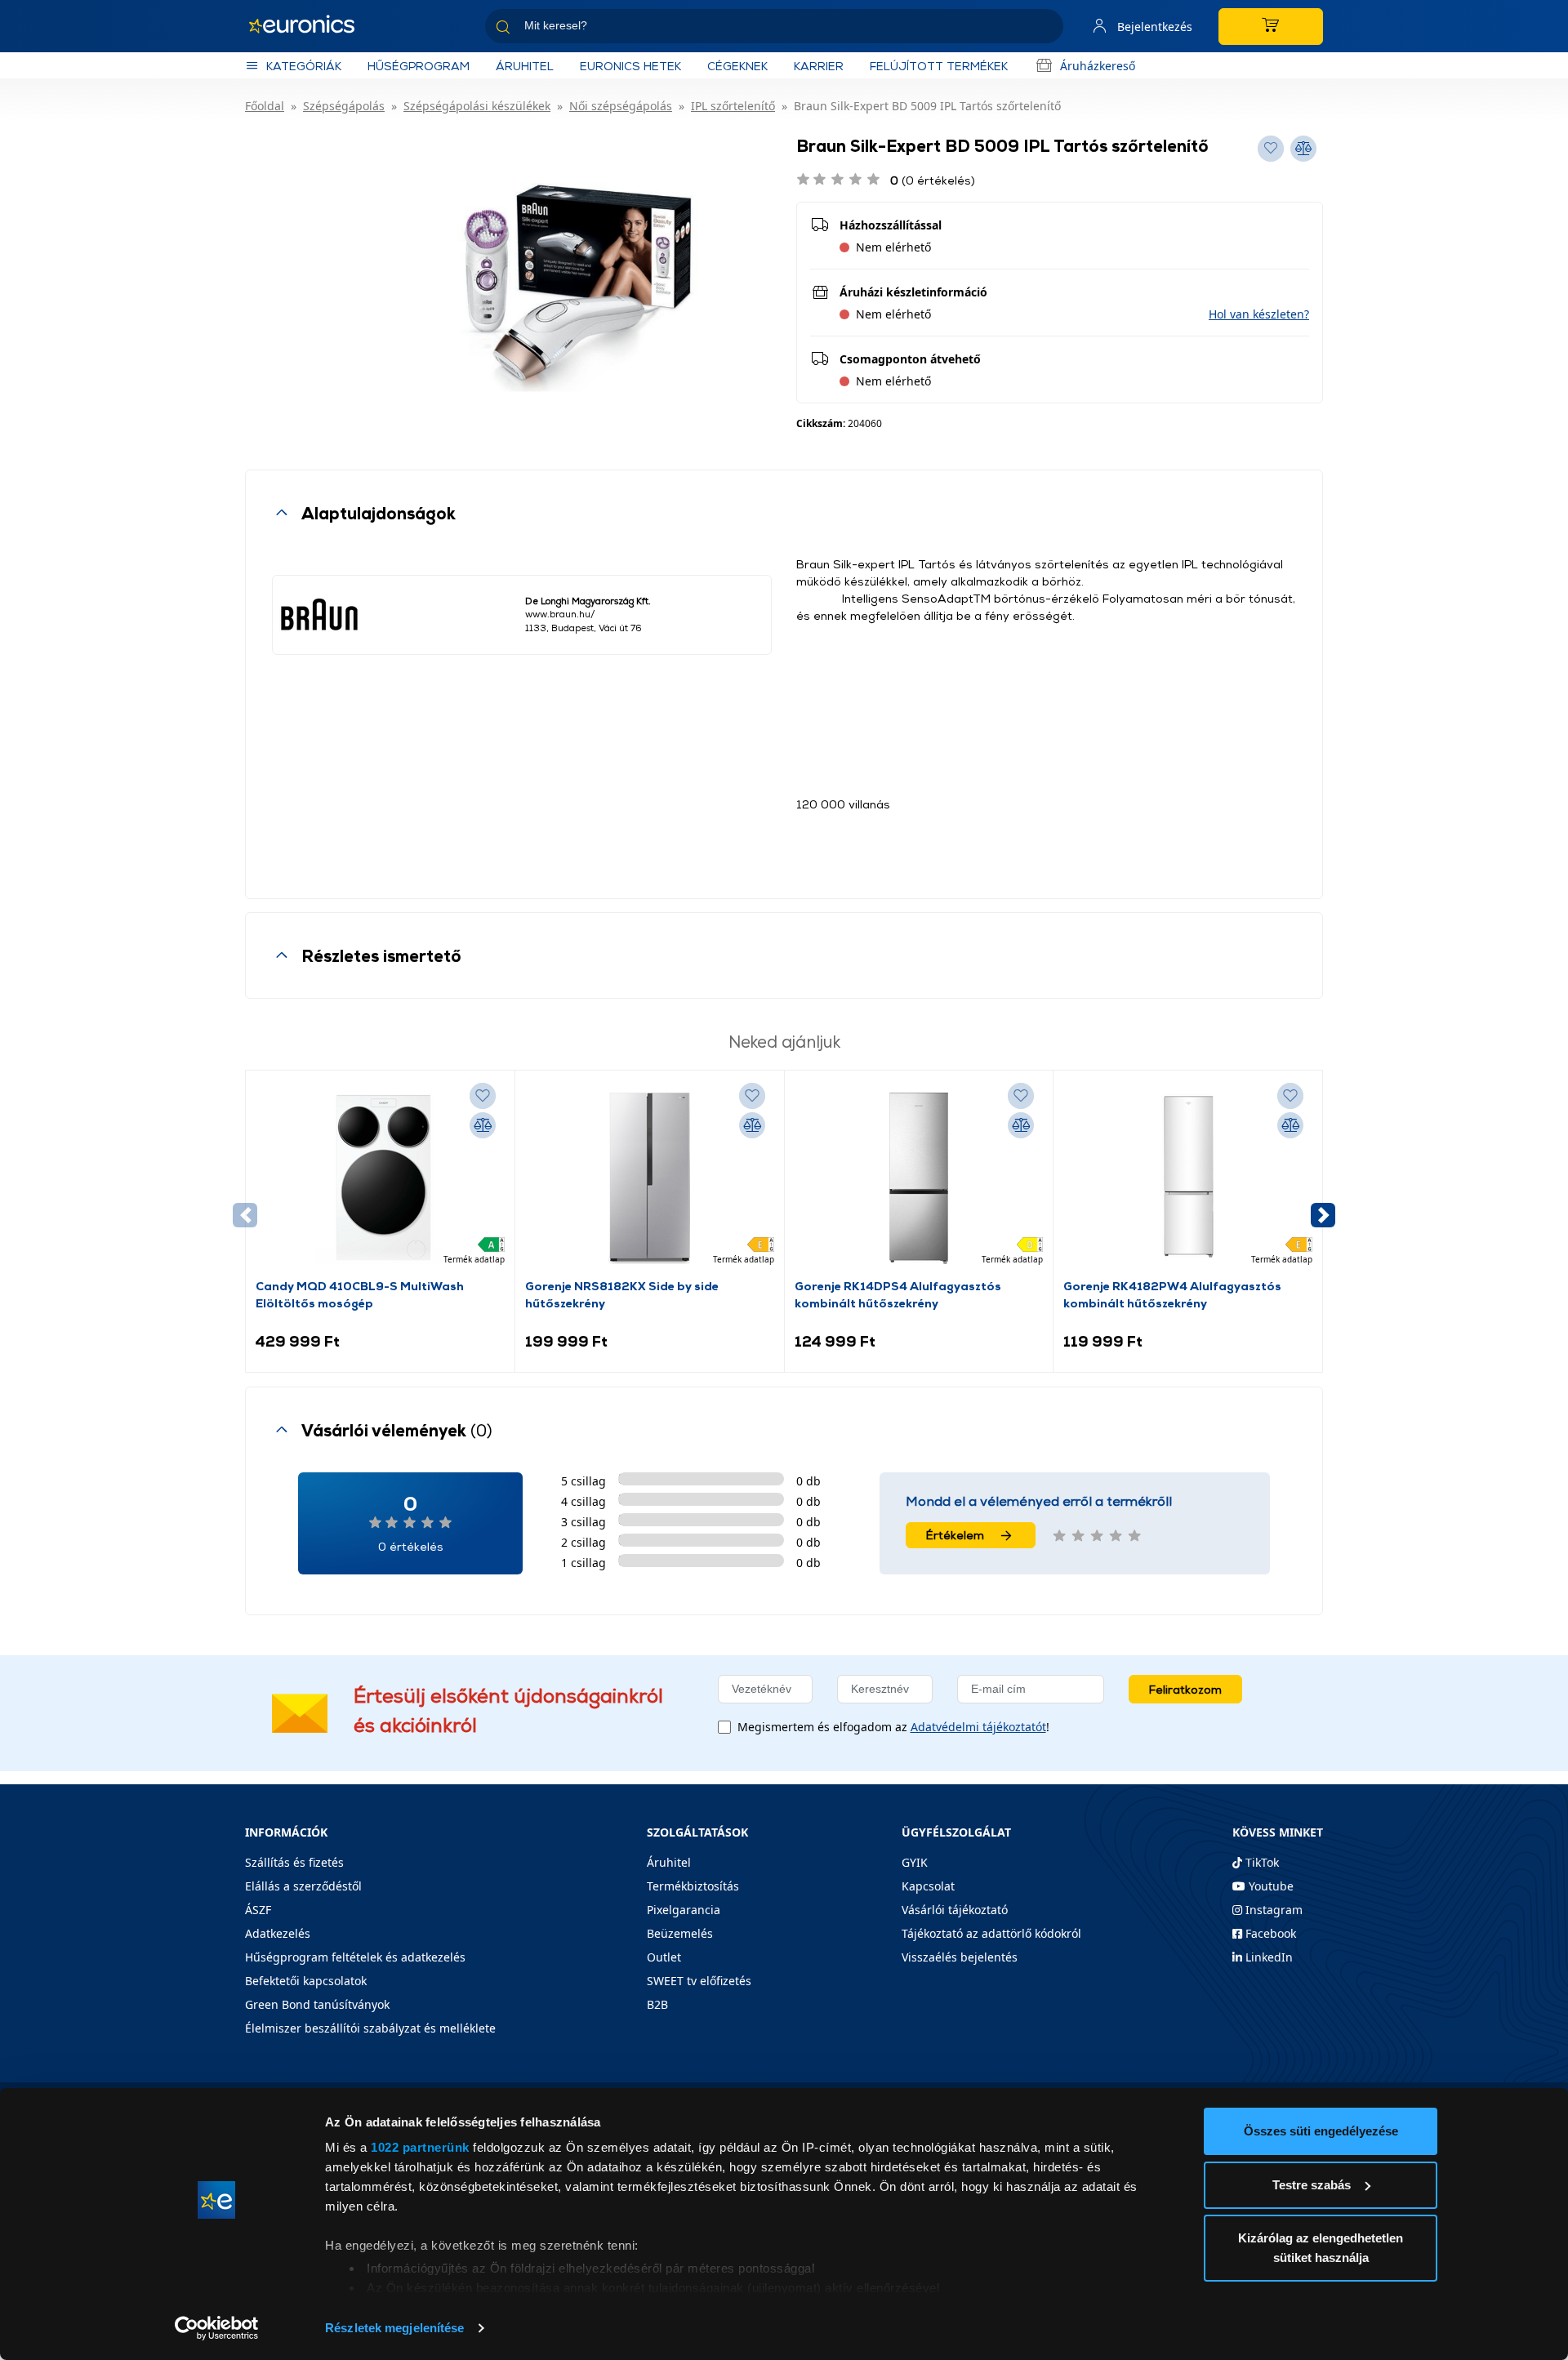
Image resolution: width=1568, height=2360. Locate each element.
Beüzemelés (680, 1933)
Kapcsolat (928, 1886)
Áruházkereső (1098, 66)
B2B (657, 2004)
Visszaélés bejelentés (960, 1957)
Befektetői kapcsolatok (306, 1981)
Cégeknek (737, 66)
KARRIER (819, 66)
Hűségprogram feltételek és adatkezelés (355, 1957)
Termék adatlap (474, 1259)
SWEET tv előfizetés (699, 1981)
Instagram (1272, 1910)
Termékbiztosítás (693, 1886)
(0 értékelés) (933, 180)
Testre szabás (1312, 2185)
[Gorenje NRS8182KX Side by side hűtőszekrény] (649, 1178)
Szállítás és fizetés (294, 1862)
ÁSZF (258, 1910)
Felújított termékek (939, 66)
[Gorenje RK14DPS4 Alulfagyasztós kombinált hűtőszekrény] (919, 1178)
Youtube (1270, 1886)
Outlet (664, 1957)
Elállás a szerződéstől (303, 1886)
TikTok (1261, 1862)
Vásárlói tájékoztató (955, 1910)
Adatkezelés (278, 1933)
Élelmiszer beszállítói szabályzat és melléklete (370, 2028)
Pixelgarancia (684, 1910)
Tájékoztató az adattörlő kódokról (991, 1933)
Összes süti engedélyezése (1321, 2131)
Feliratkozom (1185, 1689)
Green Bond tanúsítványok (317, 2004)
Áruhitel (525, 66)
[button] (1259, 314)
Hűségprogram (419, 66)
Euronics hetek (630, 66)
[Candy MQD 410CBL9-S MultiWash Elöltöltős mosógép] (380, 1178)
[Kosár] (1271, 27)
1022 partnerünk (420, 2147)
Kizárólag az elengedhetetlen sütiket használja (1321, 2248)
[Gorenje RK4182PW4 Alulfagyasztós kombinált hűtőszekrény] (1188, 1178)
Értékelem (955, 1535)
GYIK (915, 1862)
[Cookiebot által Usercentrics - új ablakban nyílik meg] (217, 2328)
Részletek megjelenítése (394, 2328)
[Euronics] (310, 26)
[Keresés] (1045, 29)
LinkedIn (1267, 1957)
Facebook (1269, 1933)
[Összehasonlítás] (483, 1125)
